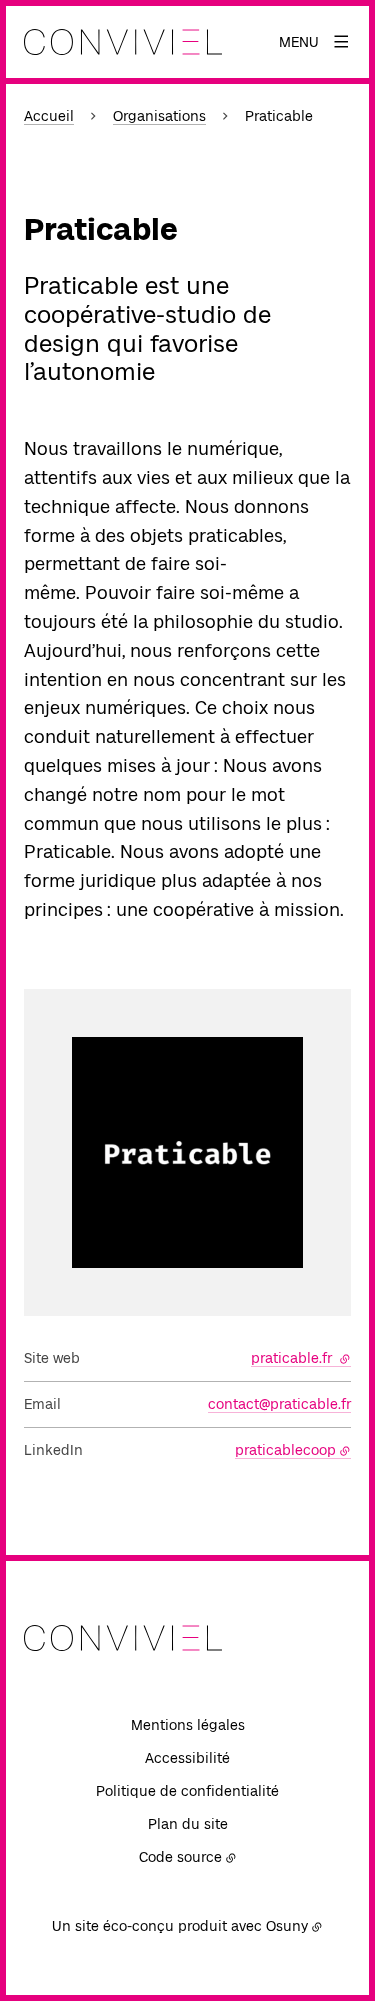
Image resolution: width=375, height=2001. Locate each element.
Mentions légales (188, 1725)
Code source (180, 1857)
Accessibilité (187, 1758)
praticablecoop (285, 1450)
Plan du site (188, 1824)
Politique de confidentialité (187, 1791)
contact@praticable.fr (279, 1404)
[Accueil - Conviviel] (123, 42)
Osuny (287, 1926)
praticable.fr (301, 1358)
